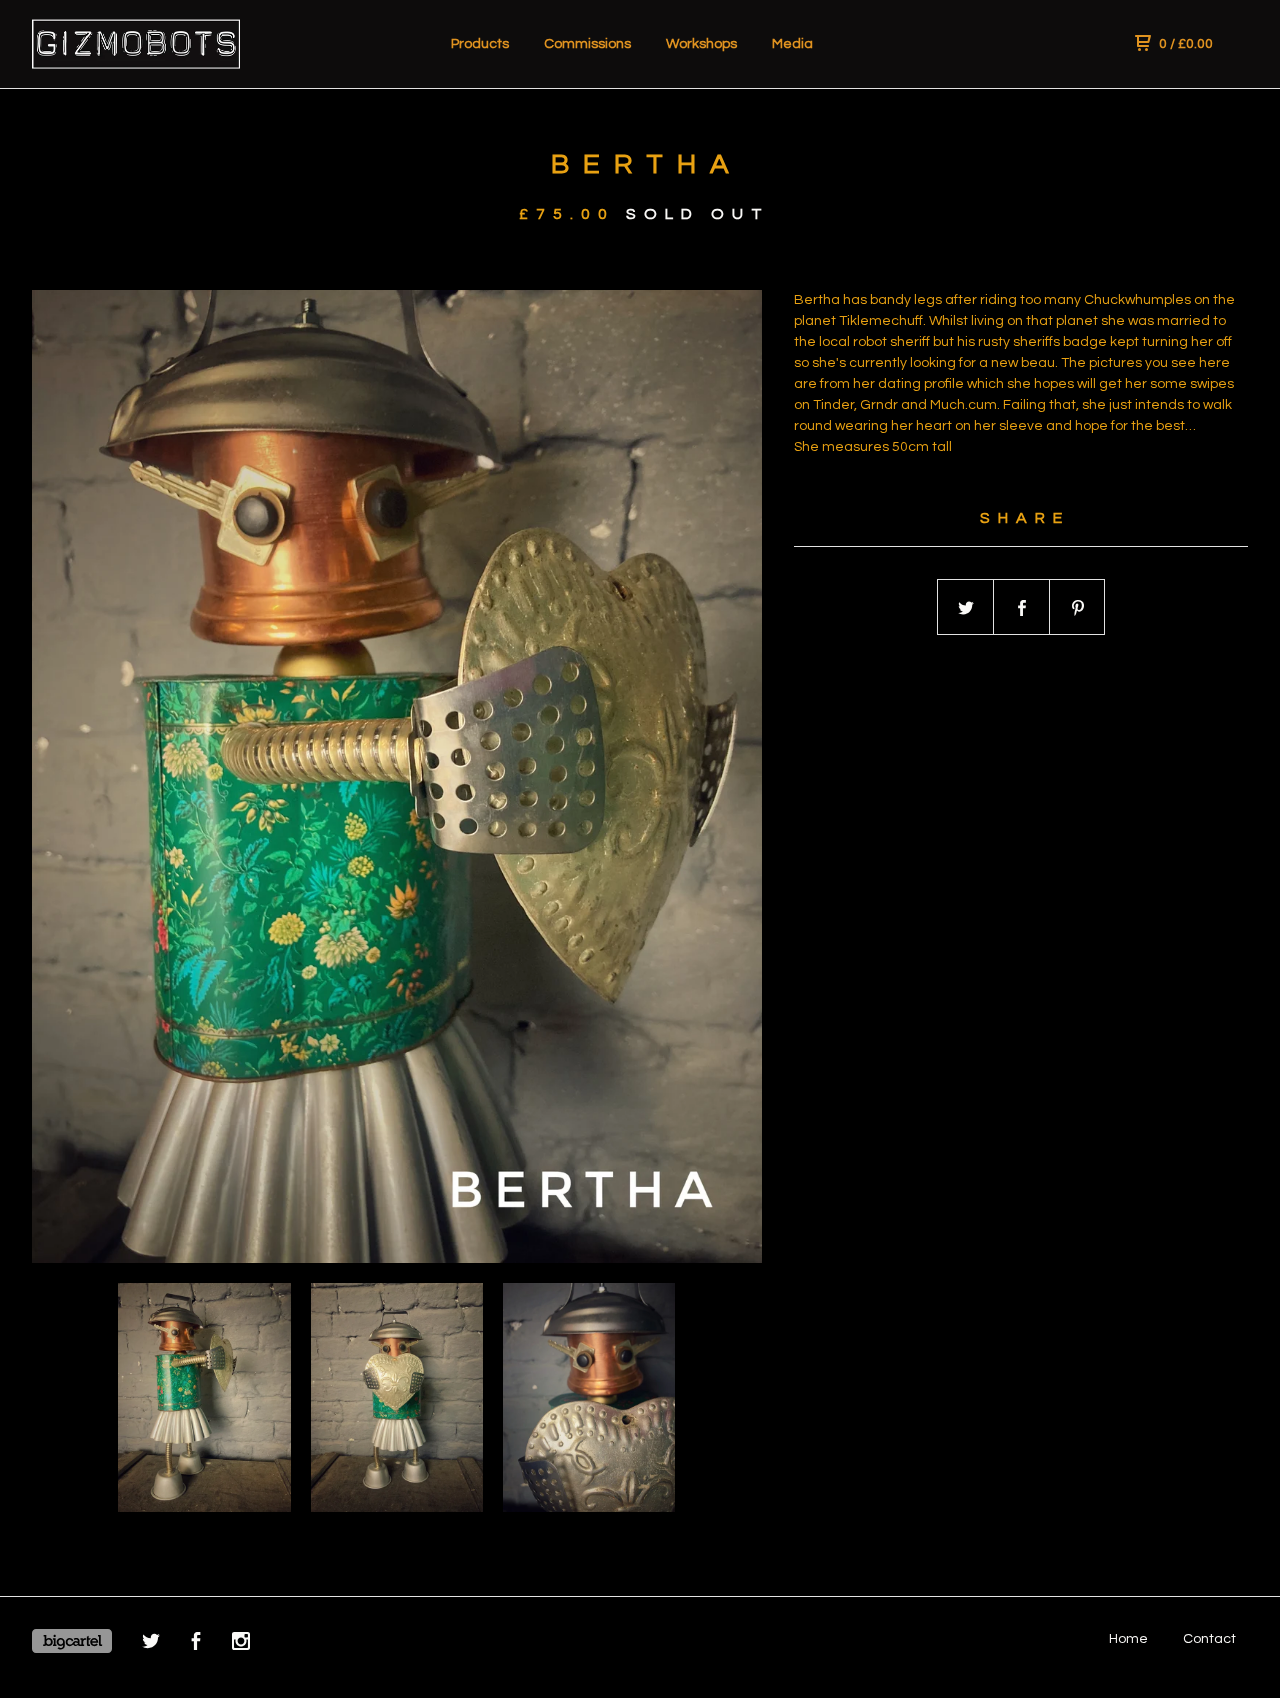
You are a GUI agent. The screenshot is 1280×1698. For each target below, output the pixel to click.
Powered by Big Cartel (72, 1641)
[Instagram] (241, 1644)
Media (792, 44)
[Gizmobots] (136, 44)
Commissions (587, 44)
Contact (1209, 1639)
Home (1128, 1639)
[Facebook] (196, 1644)
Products (480, 44)
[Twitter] (151, 1644)
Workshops (701, 44)
